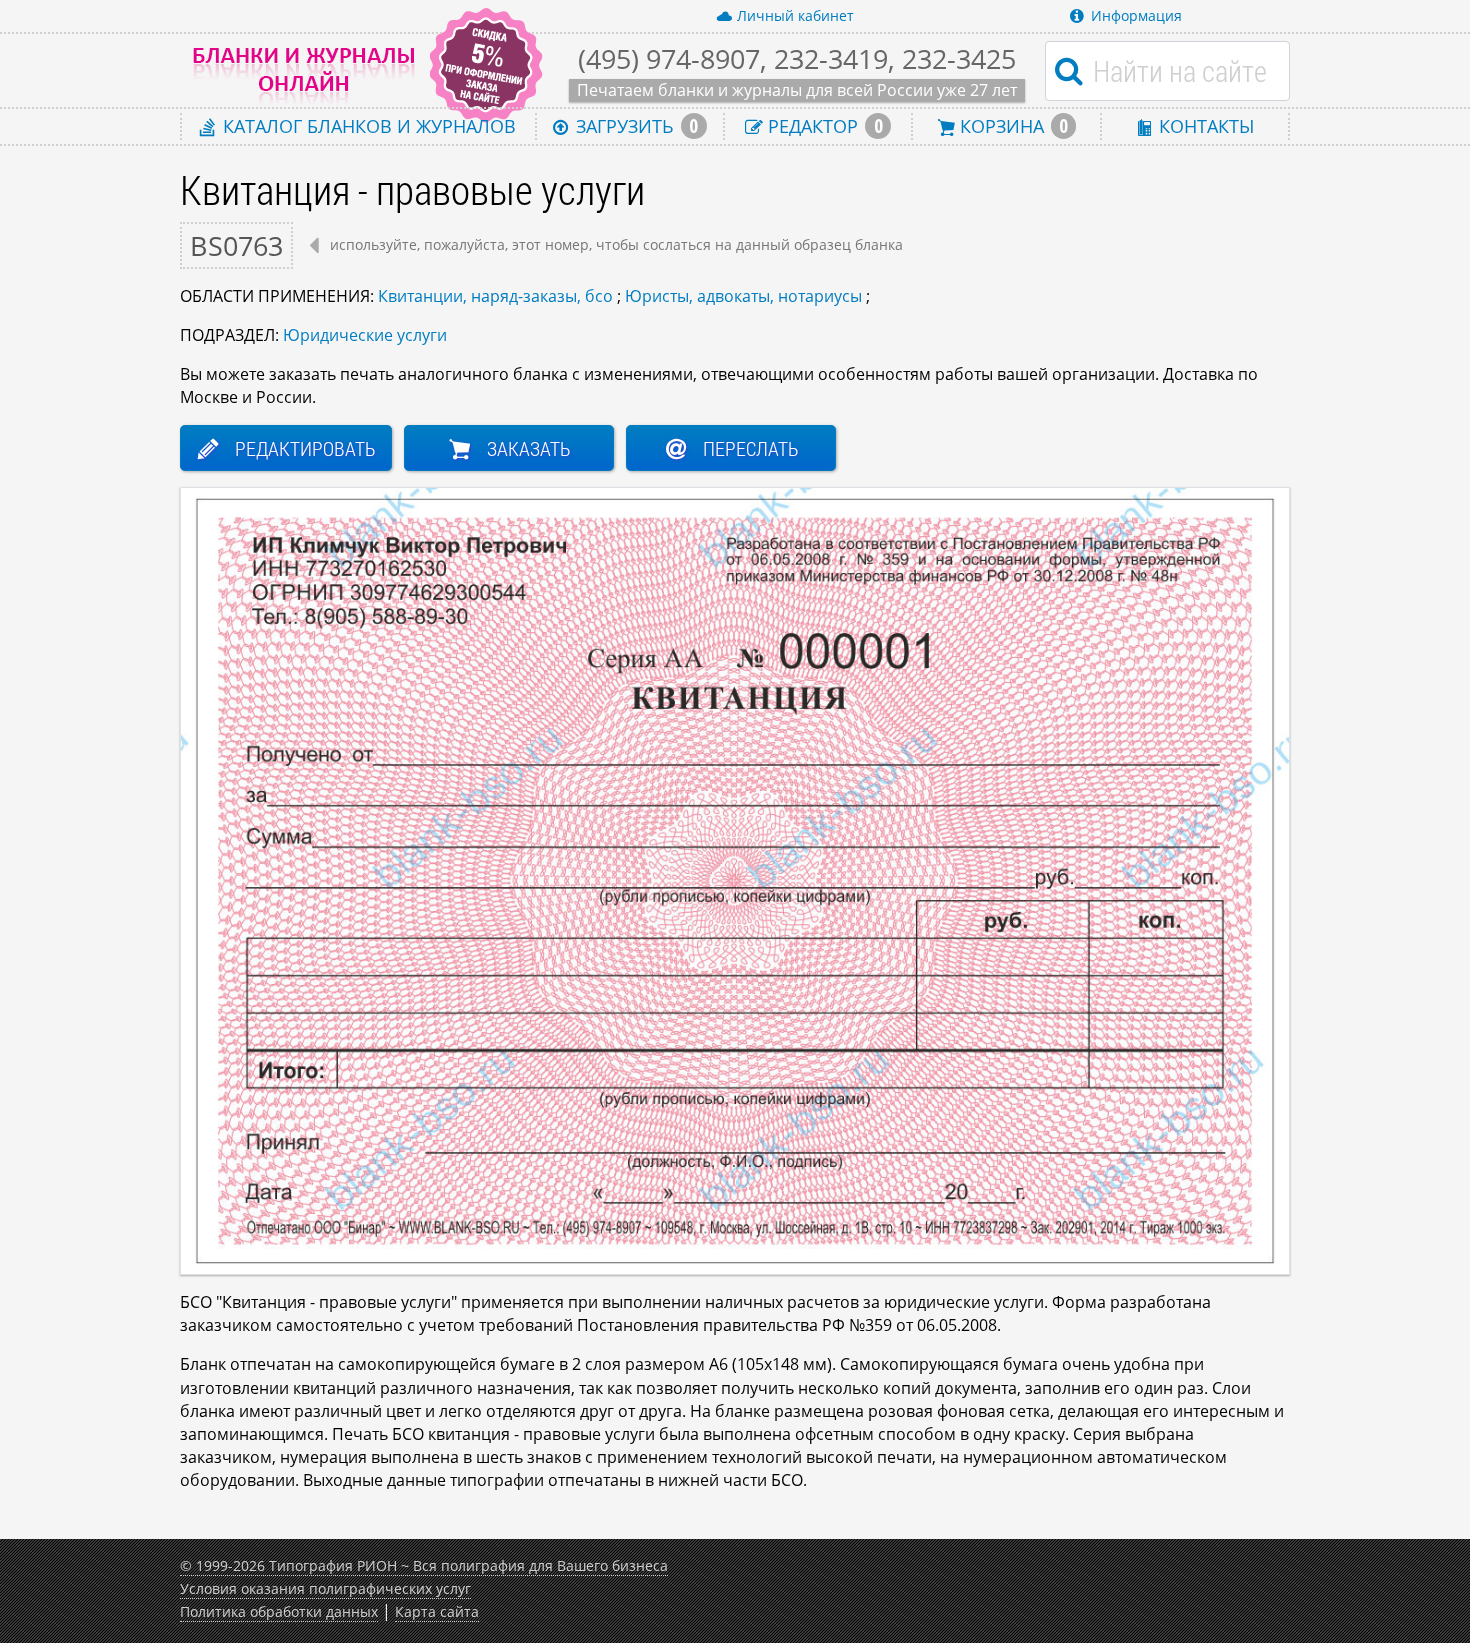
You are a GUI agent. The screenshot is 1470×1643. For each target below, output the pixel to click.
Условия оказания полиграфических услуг (325, 1588)
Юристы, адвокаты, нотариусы (743, 296)
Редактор (822, 126)
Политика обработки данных (279, 1611)
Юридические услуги (365, 335)
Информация (1136, 15)
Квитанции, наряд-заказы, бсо (495, 296)
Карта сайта (437, 1611)
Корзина (1011, 126)
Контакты (1204, 125)
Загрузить (634, 126)
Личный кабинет (795, 15)
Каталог (367, 125)
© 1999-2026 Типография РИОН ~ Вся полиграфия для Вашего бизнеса (424, 1565)
